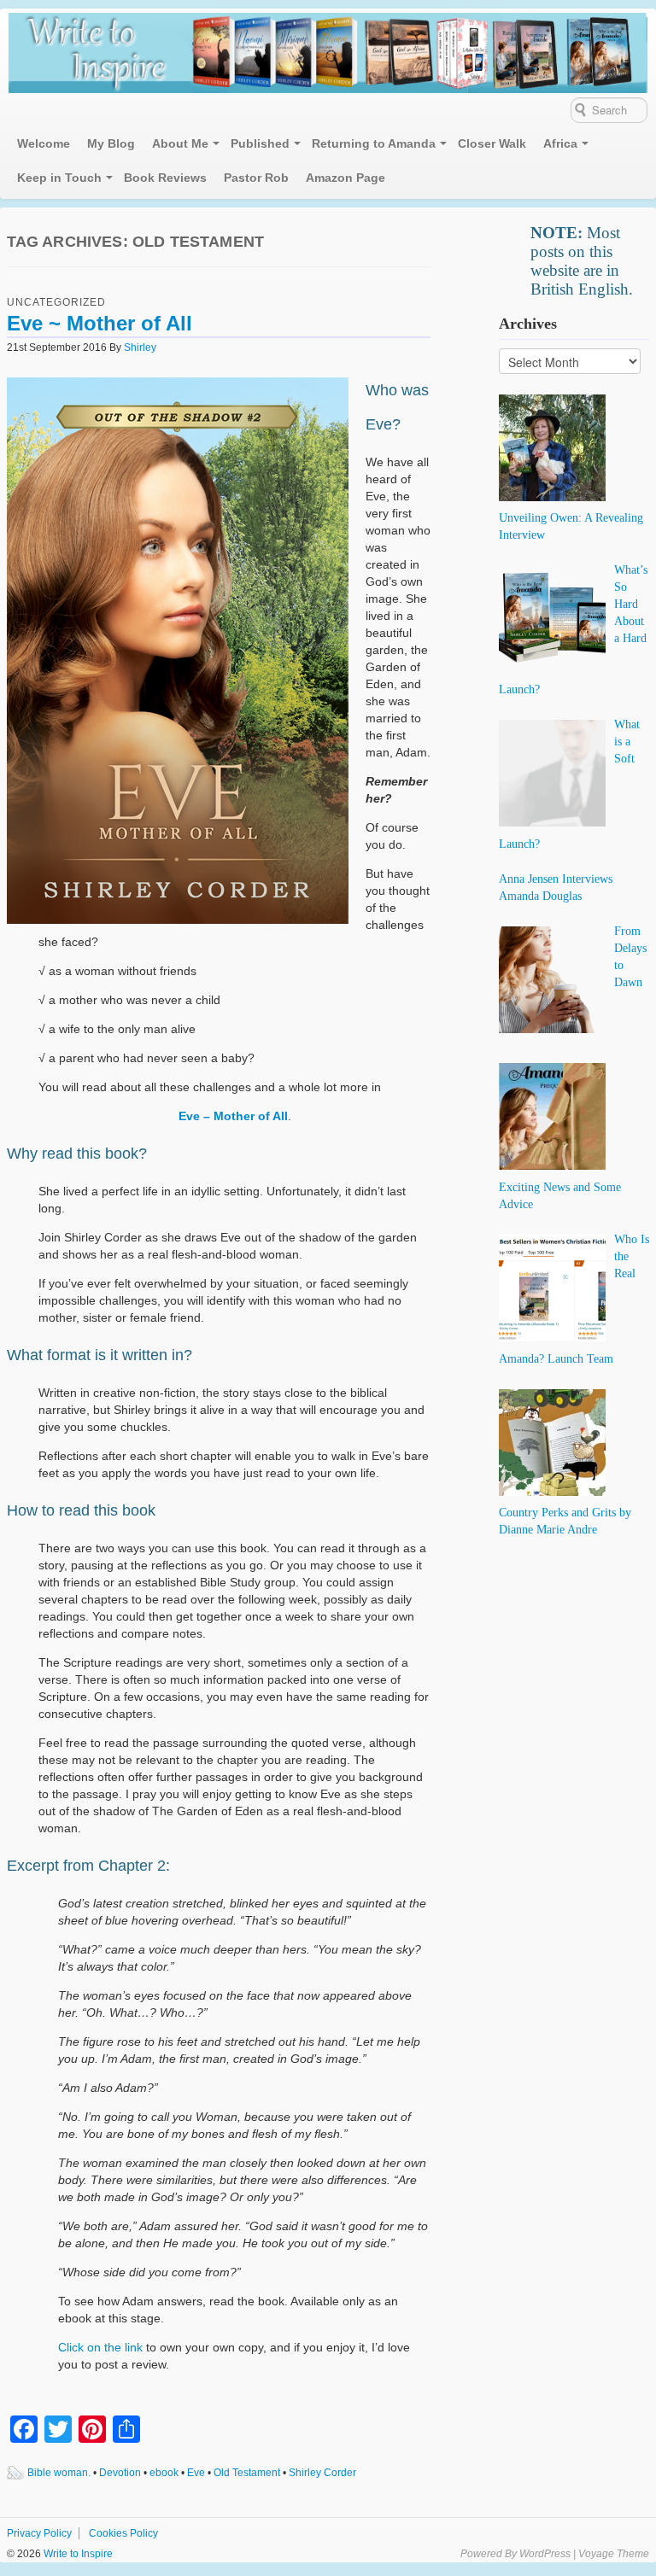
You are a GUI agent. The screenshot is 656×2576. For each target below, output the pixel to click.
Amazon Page (346, 178)
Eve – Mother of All (233, 1116)
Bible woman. (59, 2473)
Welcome (44, 143)
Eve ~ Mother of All (100, 323)
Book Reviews (165, 178)
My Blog (111, 143)
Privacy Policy (39, 2533)
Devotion (120, 2473)
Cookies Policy (123, 2533)
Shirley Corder (322, 2473)
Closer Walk (492, 143)
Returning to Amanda (374, 143)
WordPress (545, 2554)
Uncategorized (56, 302)
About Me (180, 143)
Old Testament (247, 2473)
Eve (196, 2473)
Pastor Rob (256, 178)
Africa (560, 143)
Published (260, 143)
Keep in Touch (59, 178)
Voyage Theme (614, 2554)
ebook (164, 2473)
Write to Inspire (77, 2554)
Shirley (140, 348)
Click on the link (102, 2347)
